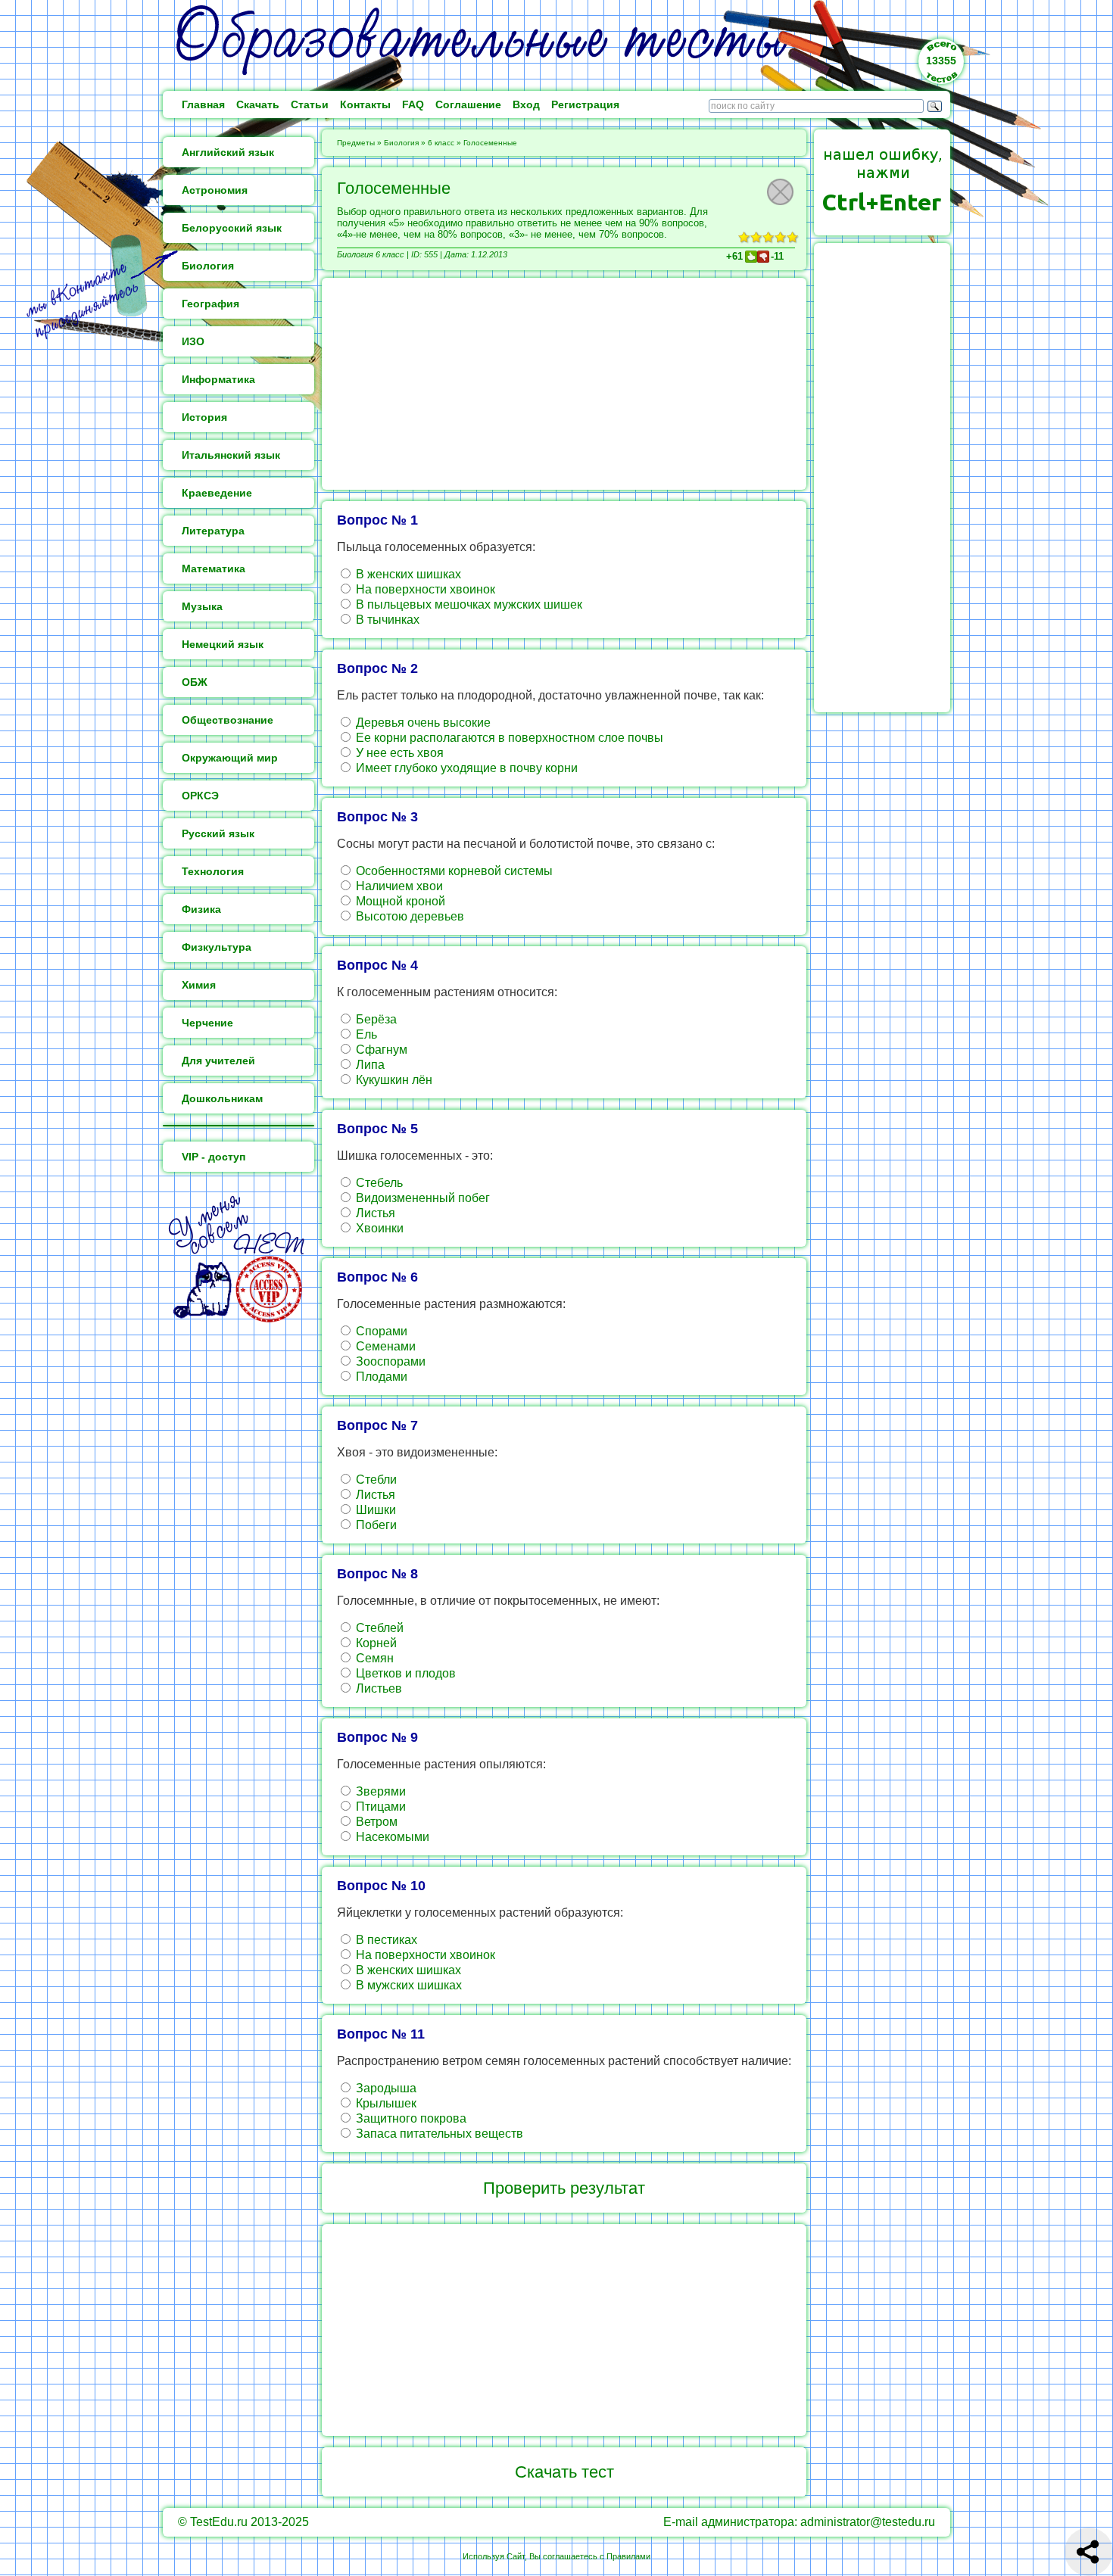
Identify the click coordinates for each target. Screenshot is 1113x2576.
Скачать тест (564, 2472)
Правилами (628, 2556)
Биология (401, 143)
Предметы (356, 143)
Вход (526, 104)
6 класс (441, 143)
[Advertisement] (564, 384)
